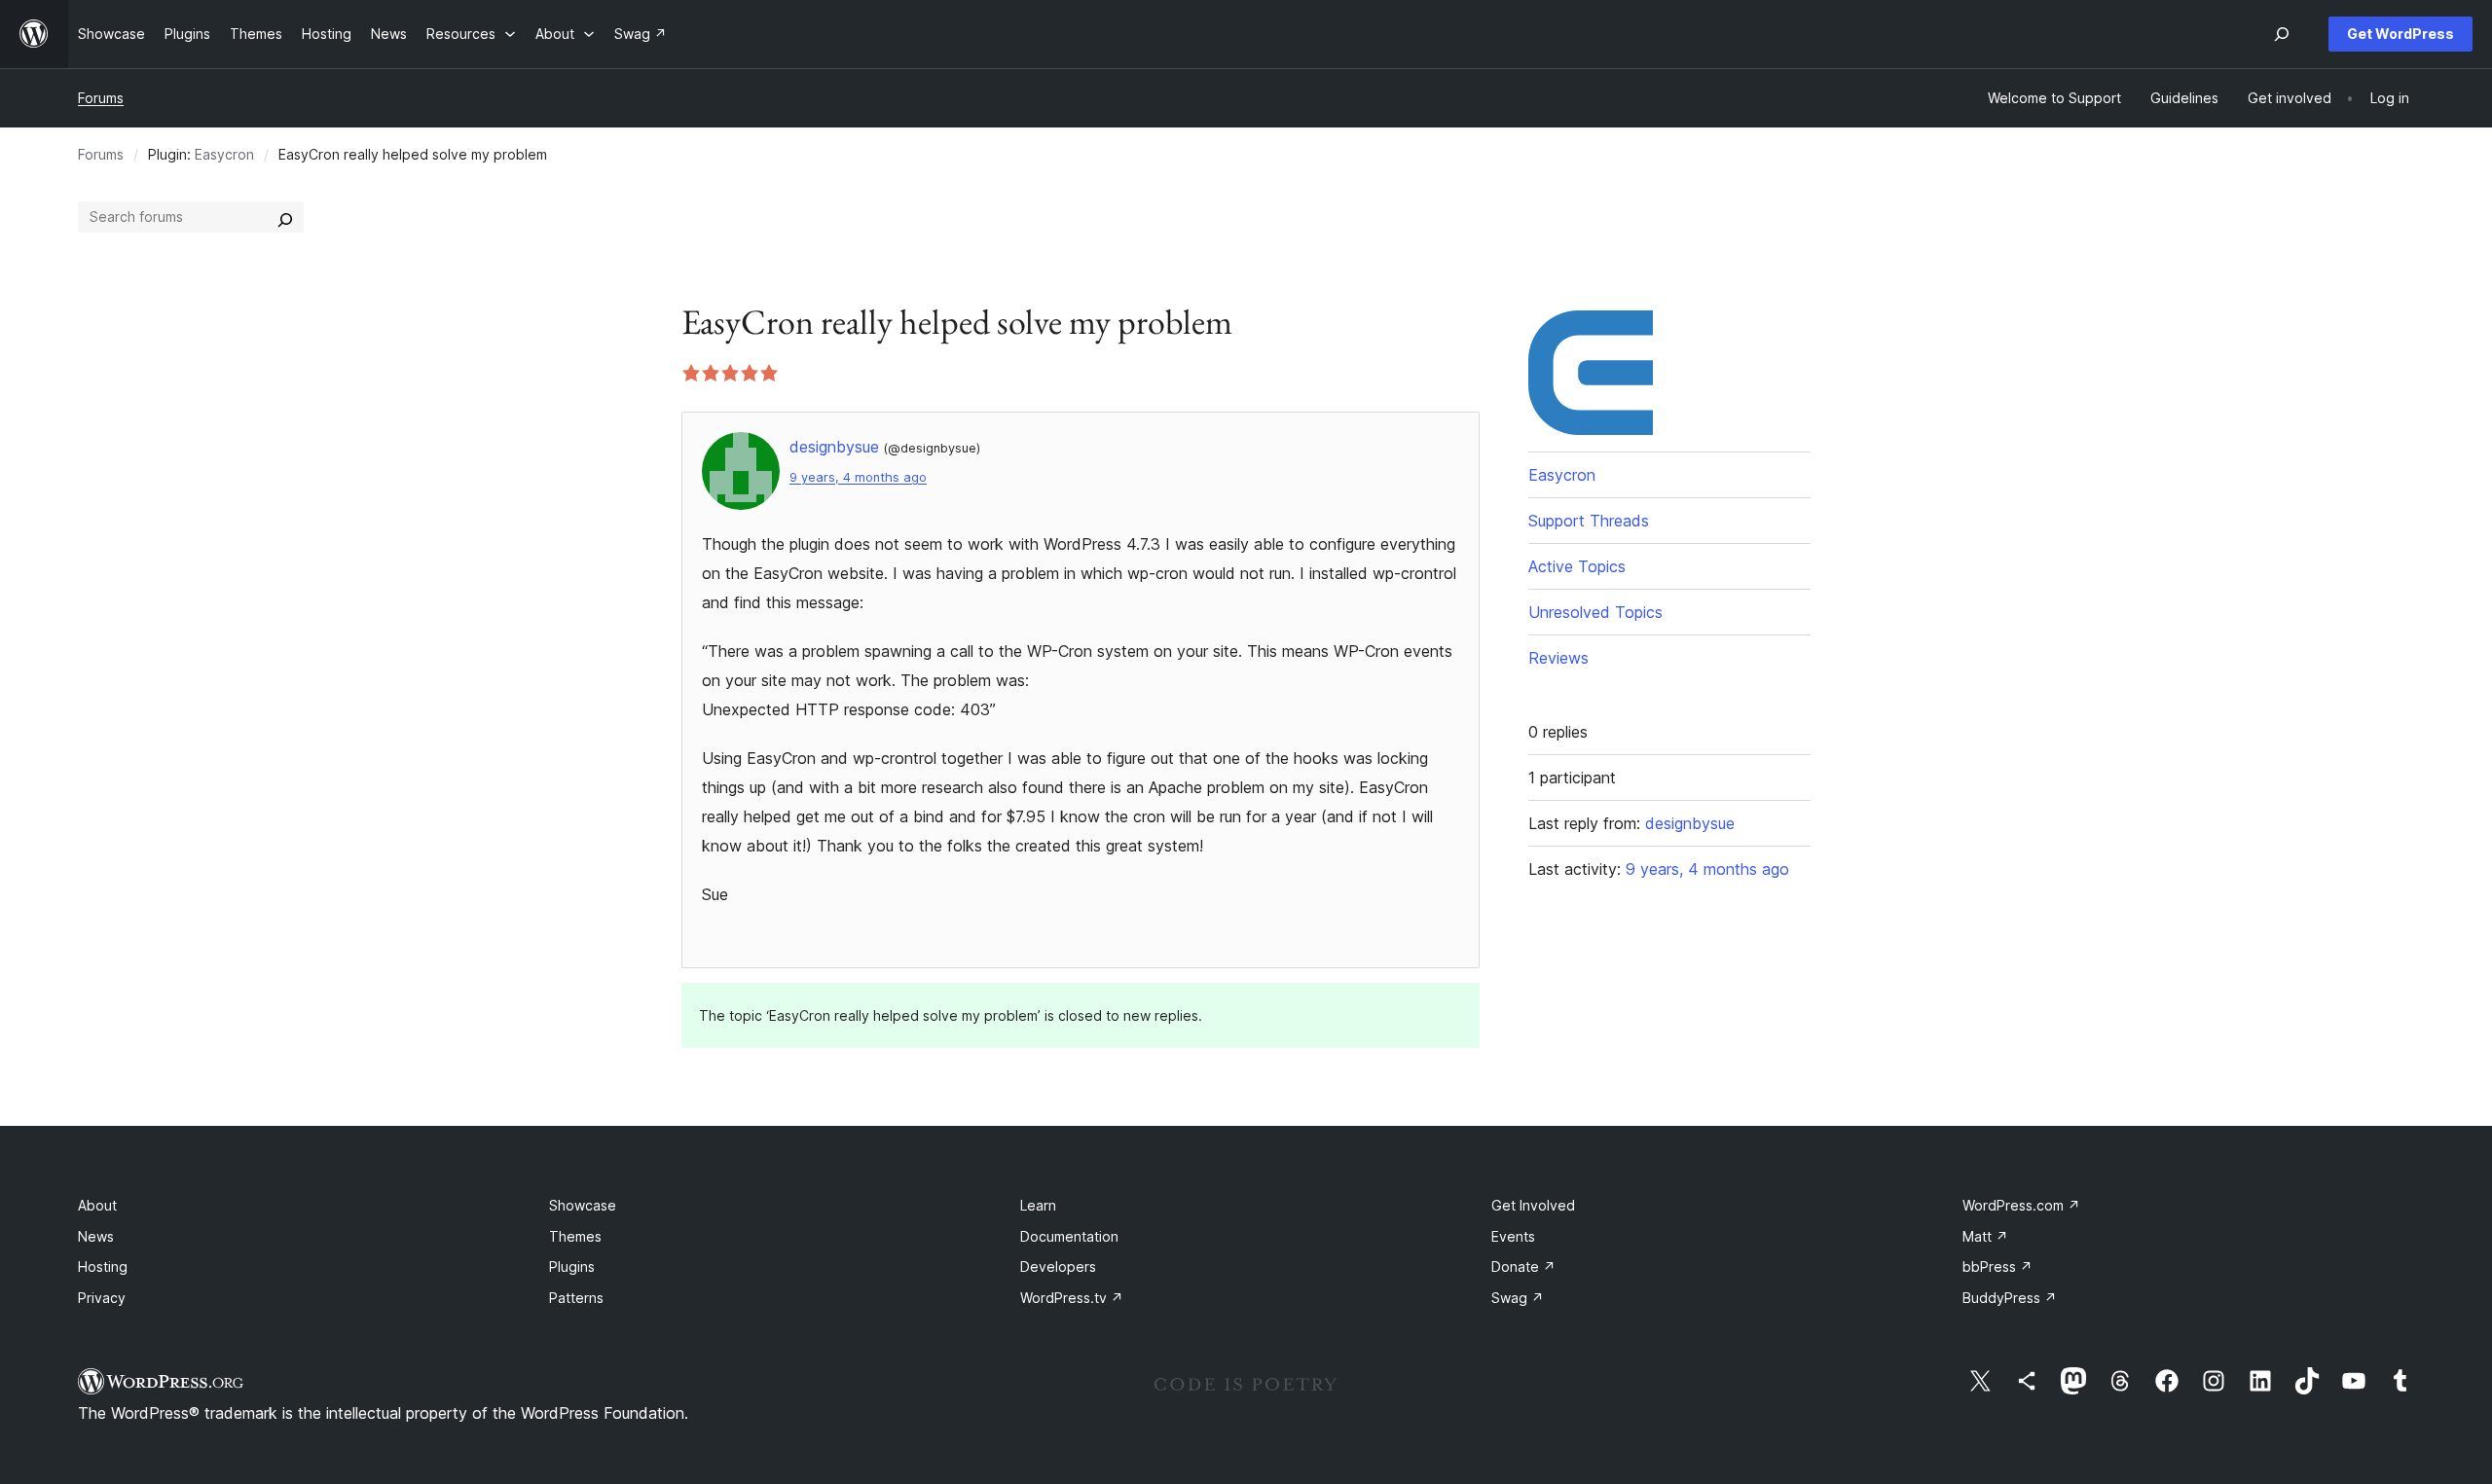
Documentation (1069, 1236)
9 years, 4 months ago (858, 477)
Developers (1058, 1267)
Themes (575, 1236)
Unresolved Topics (1595, 612)
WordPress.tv (1072, 1298)
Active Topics (1577, 566)
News (96, 1236)
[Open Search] (2282, 34)
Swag (1518, 1298)
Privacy (102, 1298)
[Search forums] (285, 217)
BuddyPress (2010, 1298)
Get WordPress (2400, 34)
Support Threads (1589, 521)
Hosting (103, 1267)
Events (1513, 1236)
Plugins (572, 1267)
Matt (1985, 1236)
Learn (1038, 1205)
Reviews (1558, 658)
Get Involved (1533, 1205)
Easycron (224, 154)
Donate (1523, 1267)
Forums (101, 98)
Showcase (583, 1205)
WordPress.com (2021, 1205)
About (97, 1205)
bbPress (1997, 1267)
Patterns (576, 1298)
